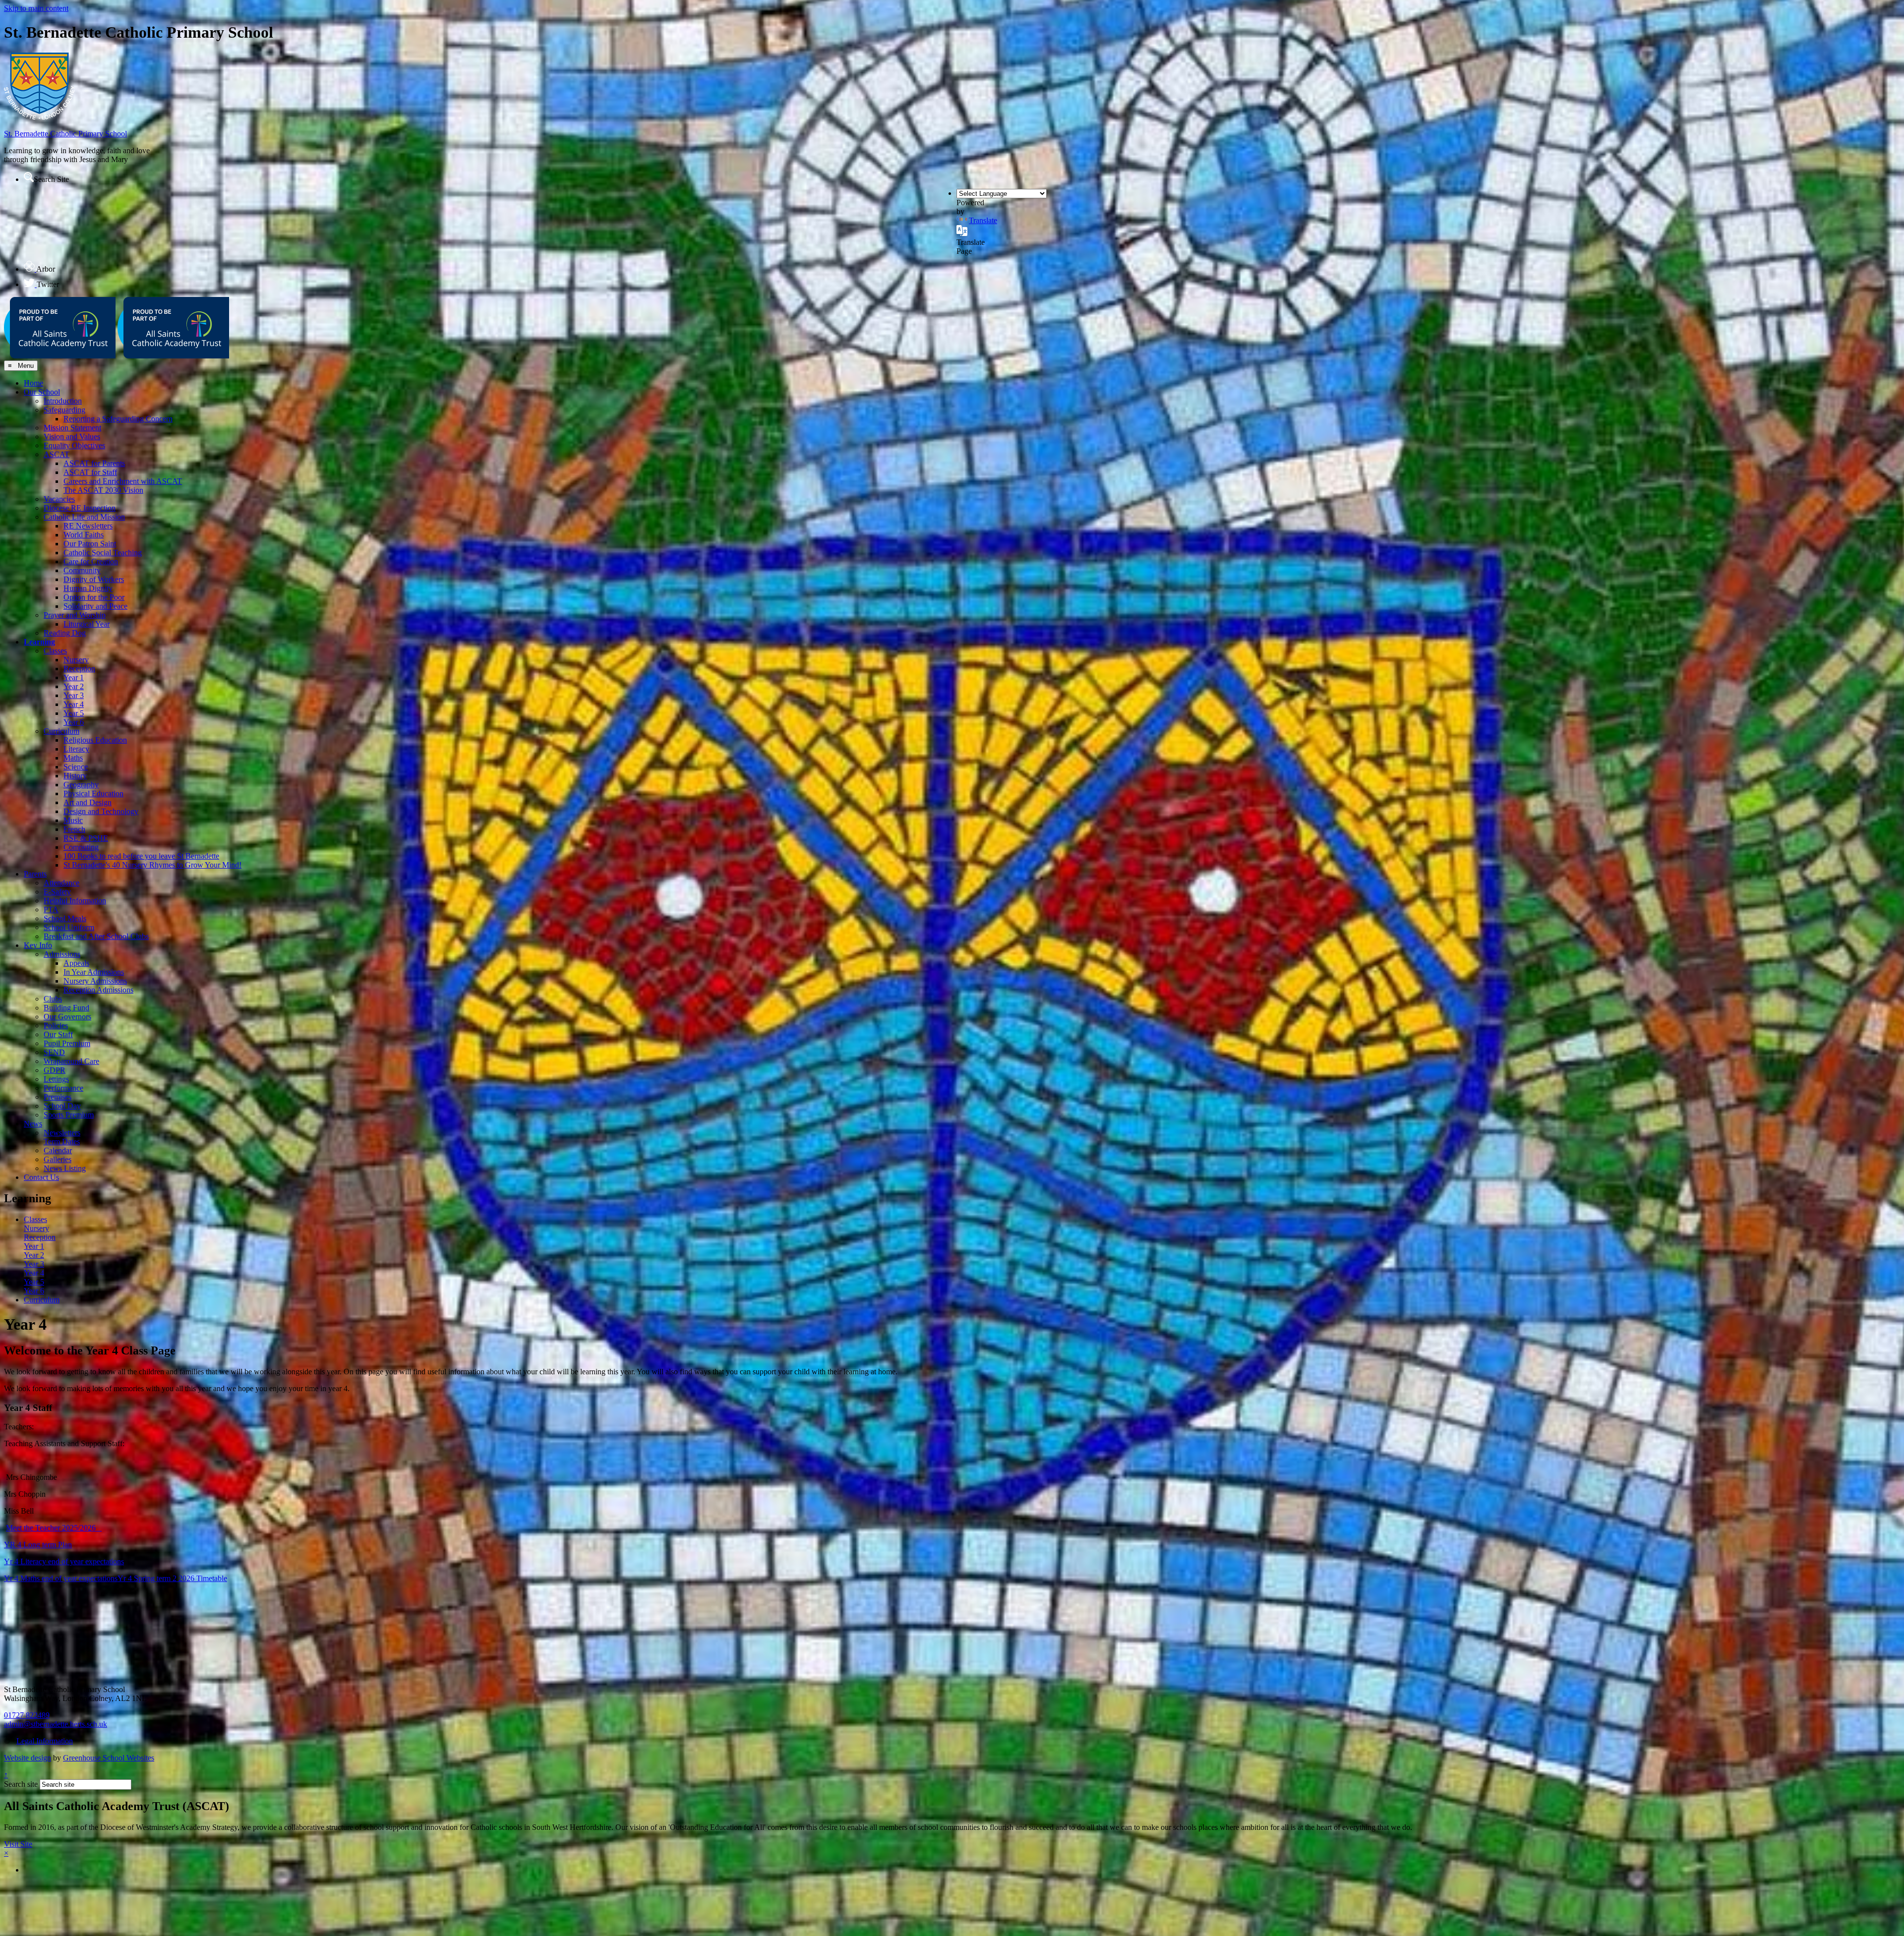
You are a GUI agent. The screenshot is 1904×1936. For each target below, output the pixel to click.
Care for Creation (91, 561)
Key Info (38, 945)
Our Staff (58, 1034)
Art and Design (88, 802)
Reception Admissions (98, 990)
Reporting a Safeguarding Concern (118, 419)
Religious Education (95, 740)
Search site (21, 1784)
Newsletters (62, 1133)
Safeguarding (64, 410)
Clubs (53, 999)
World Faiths (84, 535)
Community (82, 570)
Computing (81, 847)
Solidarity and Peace (95, 606)
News (33, 1124)
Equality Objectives (74, 445)
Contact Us (41, 1177)
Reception (79, 669)
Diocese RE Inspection (80, 508)
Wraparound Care (71, 1061)
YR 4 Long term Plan (38, 1545)
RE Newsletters (88, 526)
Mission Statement (72, 428)
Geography (81, 785)
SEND (54, 1052)
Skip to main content (36, 8)
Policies (56, 1026)
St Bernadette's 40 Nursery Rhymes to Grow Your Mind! (152, 865)
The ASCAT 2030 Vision (103, 490)
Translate (983, 220)
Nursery (76, 660)
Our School (42, 392)
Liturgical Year (87, 624)
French (74, 829)
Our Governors (67, 1017)
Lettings (56, 1079)
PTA (51, 909)
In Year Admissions (94, 972)
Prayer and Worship (75, 615)
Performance (63, 1088)
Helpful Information (75, 901)
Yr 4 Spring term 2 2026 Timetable (172, 1578)
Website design (28, 1758)
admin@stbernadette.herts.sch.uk (56, 1724)
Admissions (62, 954)
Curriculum (61, 731)
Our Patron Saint (90, 544)
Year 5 (74, 713)
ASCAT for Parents (94, 463)
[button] (29, 177)
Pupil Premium (67, 1043)
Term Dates (62, 1142)
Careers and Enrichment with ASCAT (123, 481)
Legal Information (45, 1741)
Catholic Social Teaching (103, 553)
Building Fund (66, 1008)
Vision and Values (72, 437)
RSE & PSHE (86, 838)
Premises (58, 1097)
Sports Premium (69, 1115)
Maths (73, 758)
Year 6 (74, 722)
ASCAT (57, 454)
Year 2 (74, 686)
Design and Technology (101, 811)
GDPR (55, 1070)
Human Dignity (88, 588)
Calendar (58, 1150)
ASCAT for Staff (90, 472)
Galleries (58, 1159)
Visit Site (18, 1844)
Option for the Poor (94, 597)
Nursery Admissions (95, 981)
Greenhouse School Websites (109, 1758)
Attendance (61, 883)
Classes (55, 651)
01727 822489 (27, 1715)
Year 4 (74, 704)
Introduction (63, 401)
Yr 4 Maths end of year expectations (61, 1578)
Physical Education (93, 793)
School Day (62, 1106)
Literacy (76, 749)
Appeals (76, 963)
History (75, 776)
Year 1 (74, 677)
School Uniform (69, 927)
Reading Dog (65, 633)
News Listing (65, 1168)
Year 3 (74, 695)
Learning (39, 642)
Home (33, 383)
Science (76, 767)
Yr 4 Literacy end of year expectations (64, 1561)
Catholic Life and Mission (84, 517)
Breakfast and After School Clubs (96, 936)
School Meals (65, 918)
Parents (35, 874)
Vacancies (59, 499)
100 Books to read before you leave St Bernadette (141, 856)
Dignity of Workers (94, 579)
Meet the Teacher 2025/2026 (54, 1528)
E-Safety (57, 892)
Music (73, 820)
